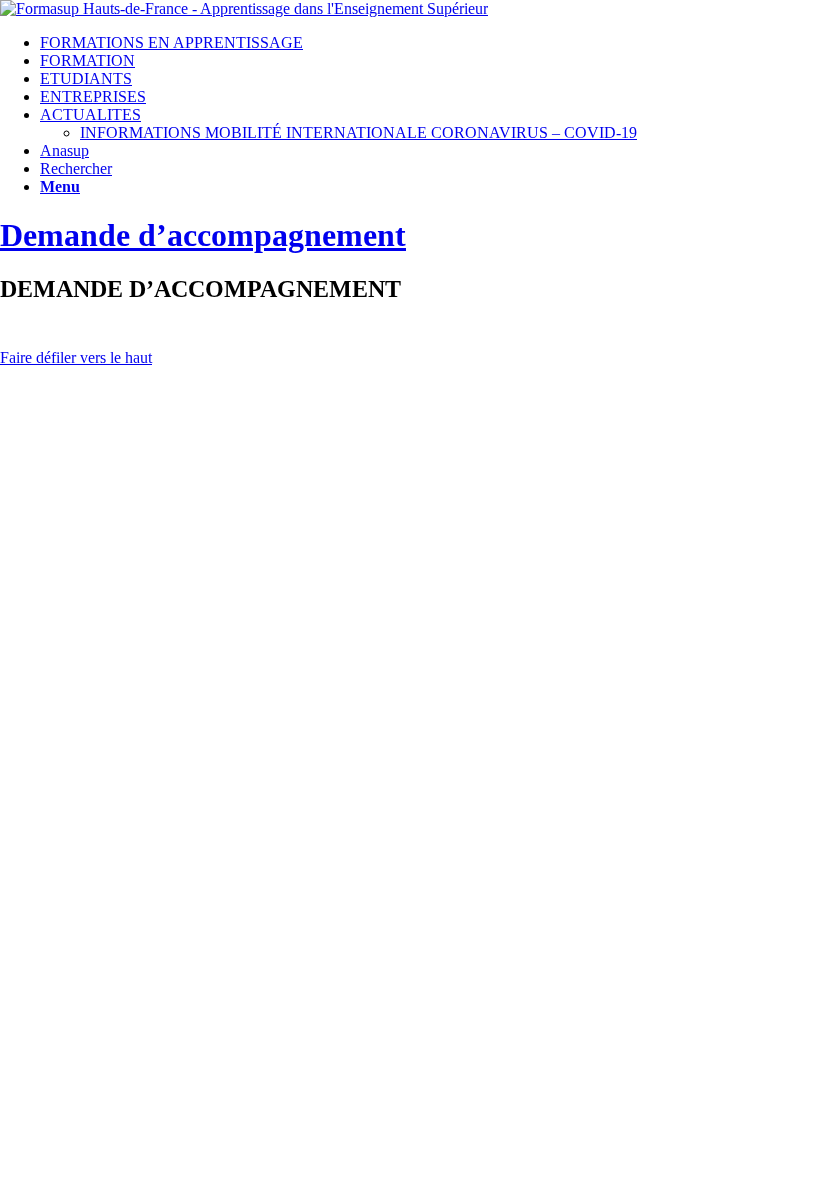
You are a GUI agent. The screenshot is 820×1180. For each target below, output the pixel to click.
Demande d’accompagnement (203, 235)
